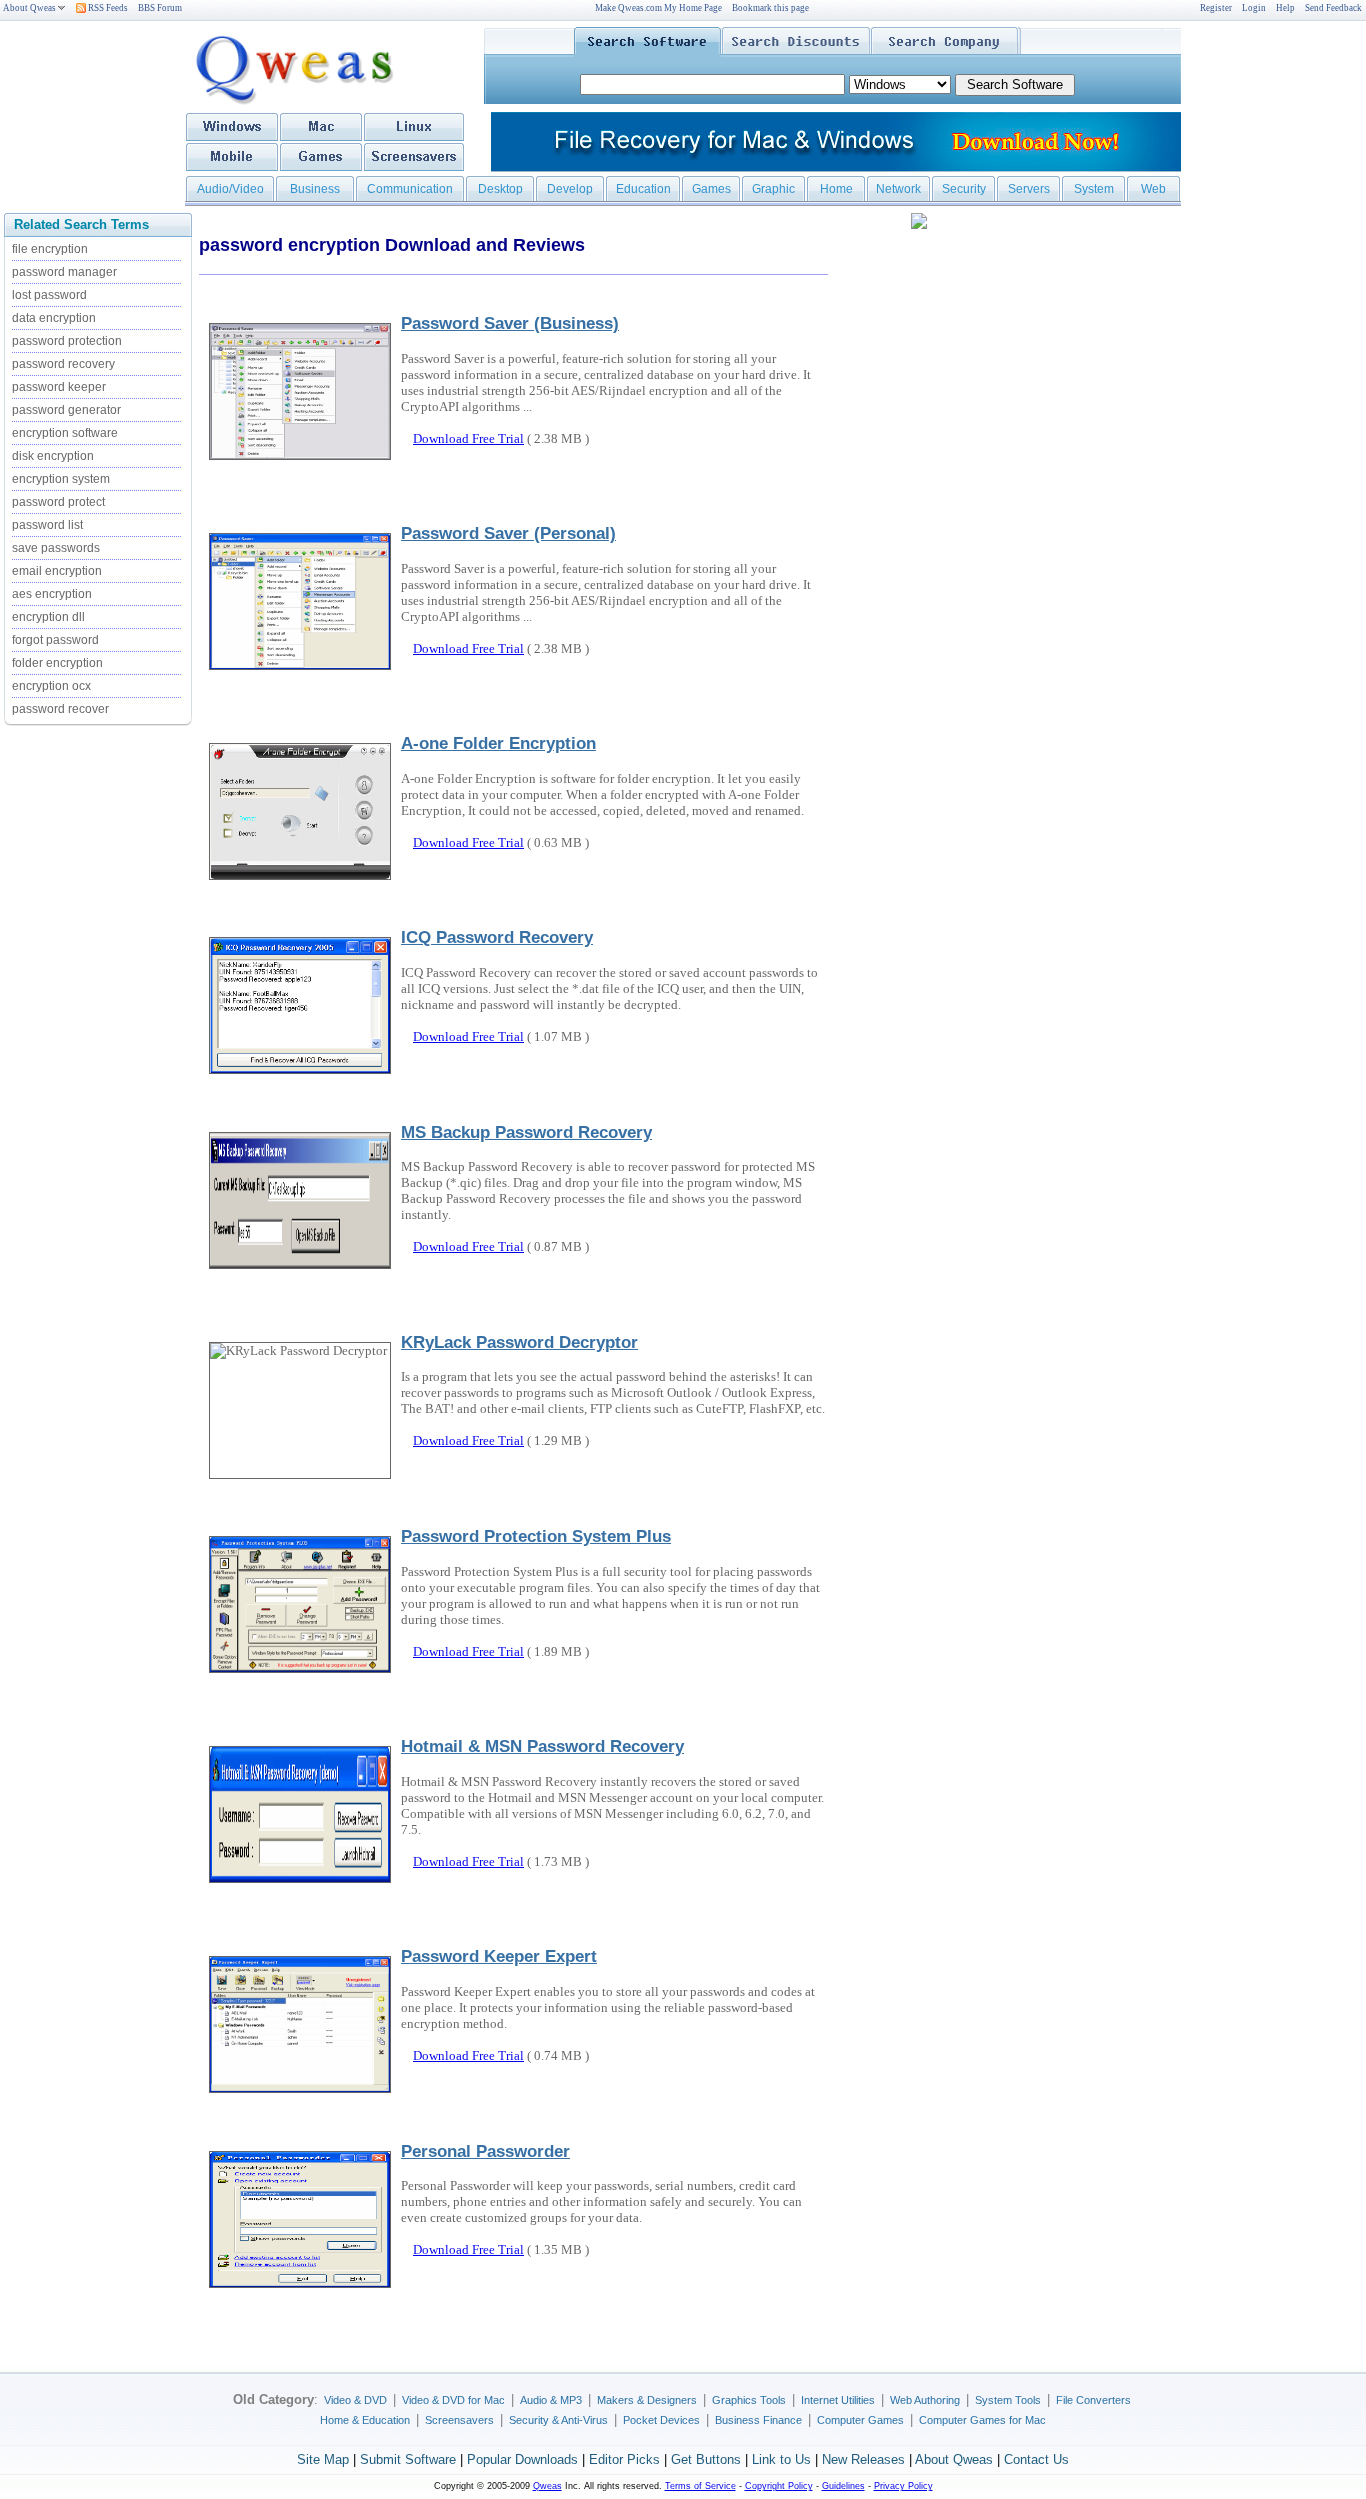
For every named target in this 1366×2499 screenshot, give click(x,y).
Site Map (323, 2459)
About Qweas (29, 8)
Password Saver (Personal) (508, 533)
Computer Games (860, 2420)
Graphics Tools (749, 2400)
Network (898, 189)
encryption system (61, 479)
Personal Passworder (485, 2151)
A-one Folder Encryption (498, 743)
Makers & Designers (647, 2400)
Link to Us (781, 2459)
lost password (49, 295)
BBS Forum (160, 8)
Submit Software (408, 2459)
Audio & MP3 (551, 2400)
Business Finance (758, 2420)
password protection (67, 341)
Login (1254, 8)
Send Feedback (1333, 8)
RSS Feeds (107, 8)
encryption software (65, 433)
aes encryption (52, 594)
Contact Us (1036, 2459)
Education (643, 189)
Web (1153, 189)
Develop (570, 189)
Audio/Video (230, 189)
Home (836, 189)
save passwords (56, 548)
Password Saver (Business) (510, 323)
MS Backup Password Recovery (526, 1132)
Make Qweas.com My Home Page (658, 8)
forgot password (55, 640)
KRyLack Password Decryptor (519, 1342)
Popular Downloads (522, 2459)
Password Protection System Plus (536, 1536)
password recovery (63, 364)
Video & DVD (355, 2400)
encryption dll (48, 617)
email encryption (57, 571)
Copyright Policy (779, 2486)
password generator (66, 410)
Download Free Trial (468, 438)
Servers (1029, 189)
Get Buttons (706, 2459)
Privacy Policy (903, 2486)
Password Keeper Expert (499, 1956)
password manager (64, 272)
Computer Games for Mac (982, 2420)
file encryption (50, 249)
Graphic (773, 189)
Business (315, 189)
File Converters (1093, 2400)
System (1094, 189)
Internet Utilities (838, 2400)
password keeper (59, 387)
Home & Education (365, 2420)
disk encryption (53, 456)
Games (711, 189)
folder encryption (57, 663)
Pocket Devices (661, 2420)
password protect (58, 502)
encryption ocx (51, 686)
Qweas (547, 2486)
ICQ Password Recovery (497, 937)
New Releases (863, 2459)
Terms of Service (700, 2486)
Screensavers (459, 2420)
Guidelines (843, 2486)
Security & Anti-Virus (558, 2420)
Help (1285, 8)
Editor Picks (624, 2459)
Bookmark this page (770, 8)
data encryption (54, 318)
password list (47, 525)
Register (1216, 8)
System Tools (1008, 2400)
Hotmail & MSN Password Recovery (542, 1746)
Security (964, 189)
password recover (60, 709)
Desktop (500, 189)
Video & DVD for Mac (453, 2400)
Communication (410, 189)
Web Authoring (925, 2400)
